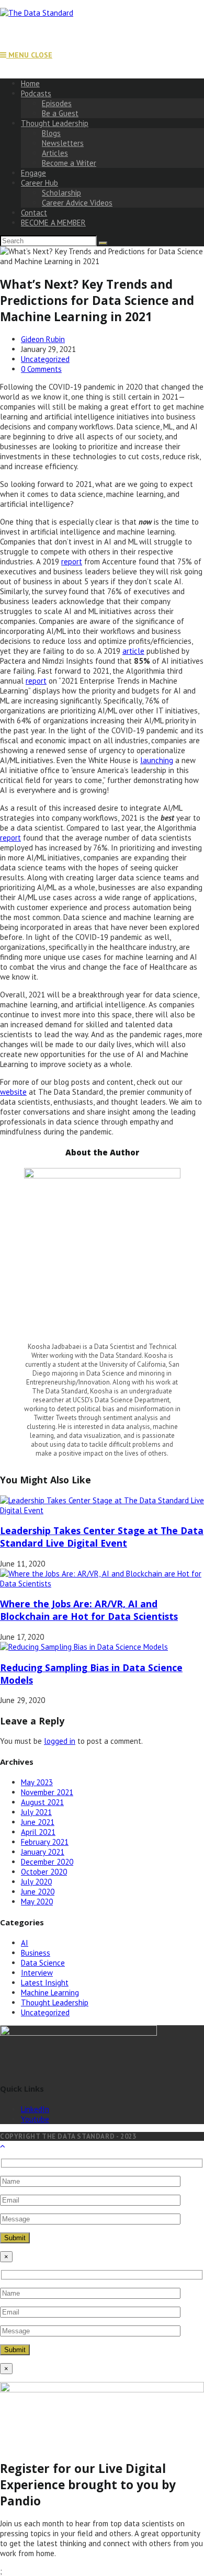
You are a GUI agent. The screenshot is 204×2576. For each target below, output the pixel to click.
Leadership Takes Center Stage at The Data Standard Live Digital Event (102, 1537)
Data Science (43, 1963)
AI (25, 1943)
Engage (33, 173)
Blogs (51, 133)
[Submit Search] (103, 243)
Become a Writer (69, 163)
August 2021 (42, 1802)
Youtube (35, 2119)
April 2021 (38, 1832)
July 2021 (36, 1812)
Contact (34, 213)
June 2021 (38, 1822)
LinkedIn (35, 2109)
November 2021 (47, 1792)
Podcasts (36, 93)
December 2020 (47, 1862)
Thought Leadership (55, 123)
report (72, 561)
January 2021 (43, 1852)
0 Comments (41, 369)
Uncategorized (45, 359)
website (13, 1092)
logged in (60, 1741)
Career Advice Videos (77, 203)
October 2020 (44, 1872)
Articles (55, 153)
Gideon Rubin (43, 339)
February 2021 (45, 1842)
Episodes (57, 103)
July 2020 (36, 1882)
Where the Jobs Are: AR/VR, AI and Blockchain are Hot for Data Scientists (89, 1610)
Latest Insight (45, 1983)
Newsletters (63, 143)
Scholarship (61, 193)
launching (157, 760)
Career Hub (39, 183)
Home (30, 83)
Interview (37, 1973)
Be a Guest (60, 113)
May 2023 (37, 1782)
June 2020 (38, 1892)
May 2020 (37, 1902)
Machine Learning (50, 1993)
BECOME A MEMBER (53, 223)
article (133, 651)
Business (36, 1953)
